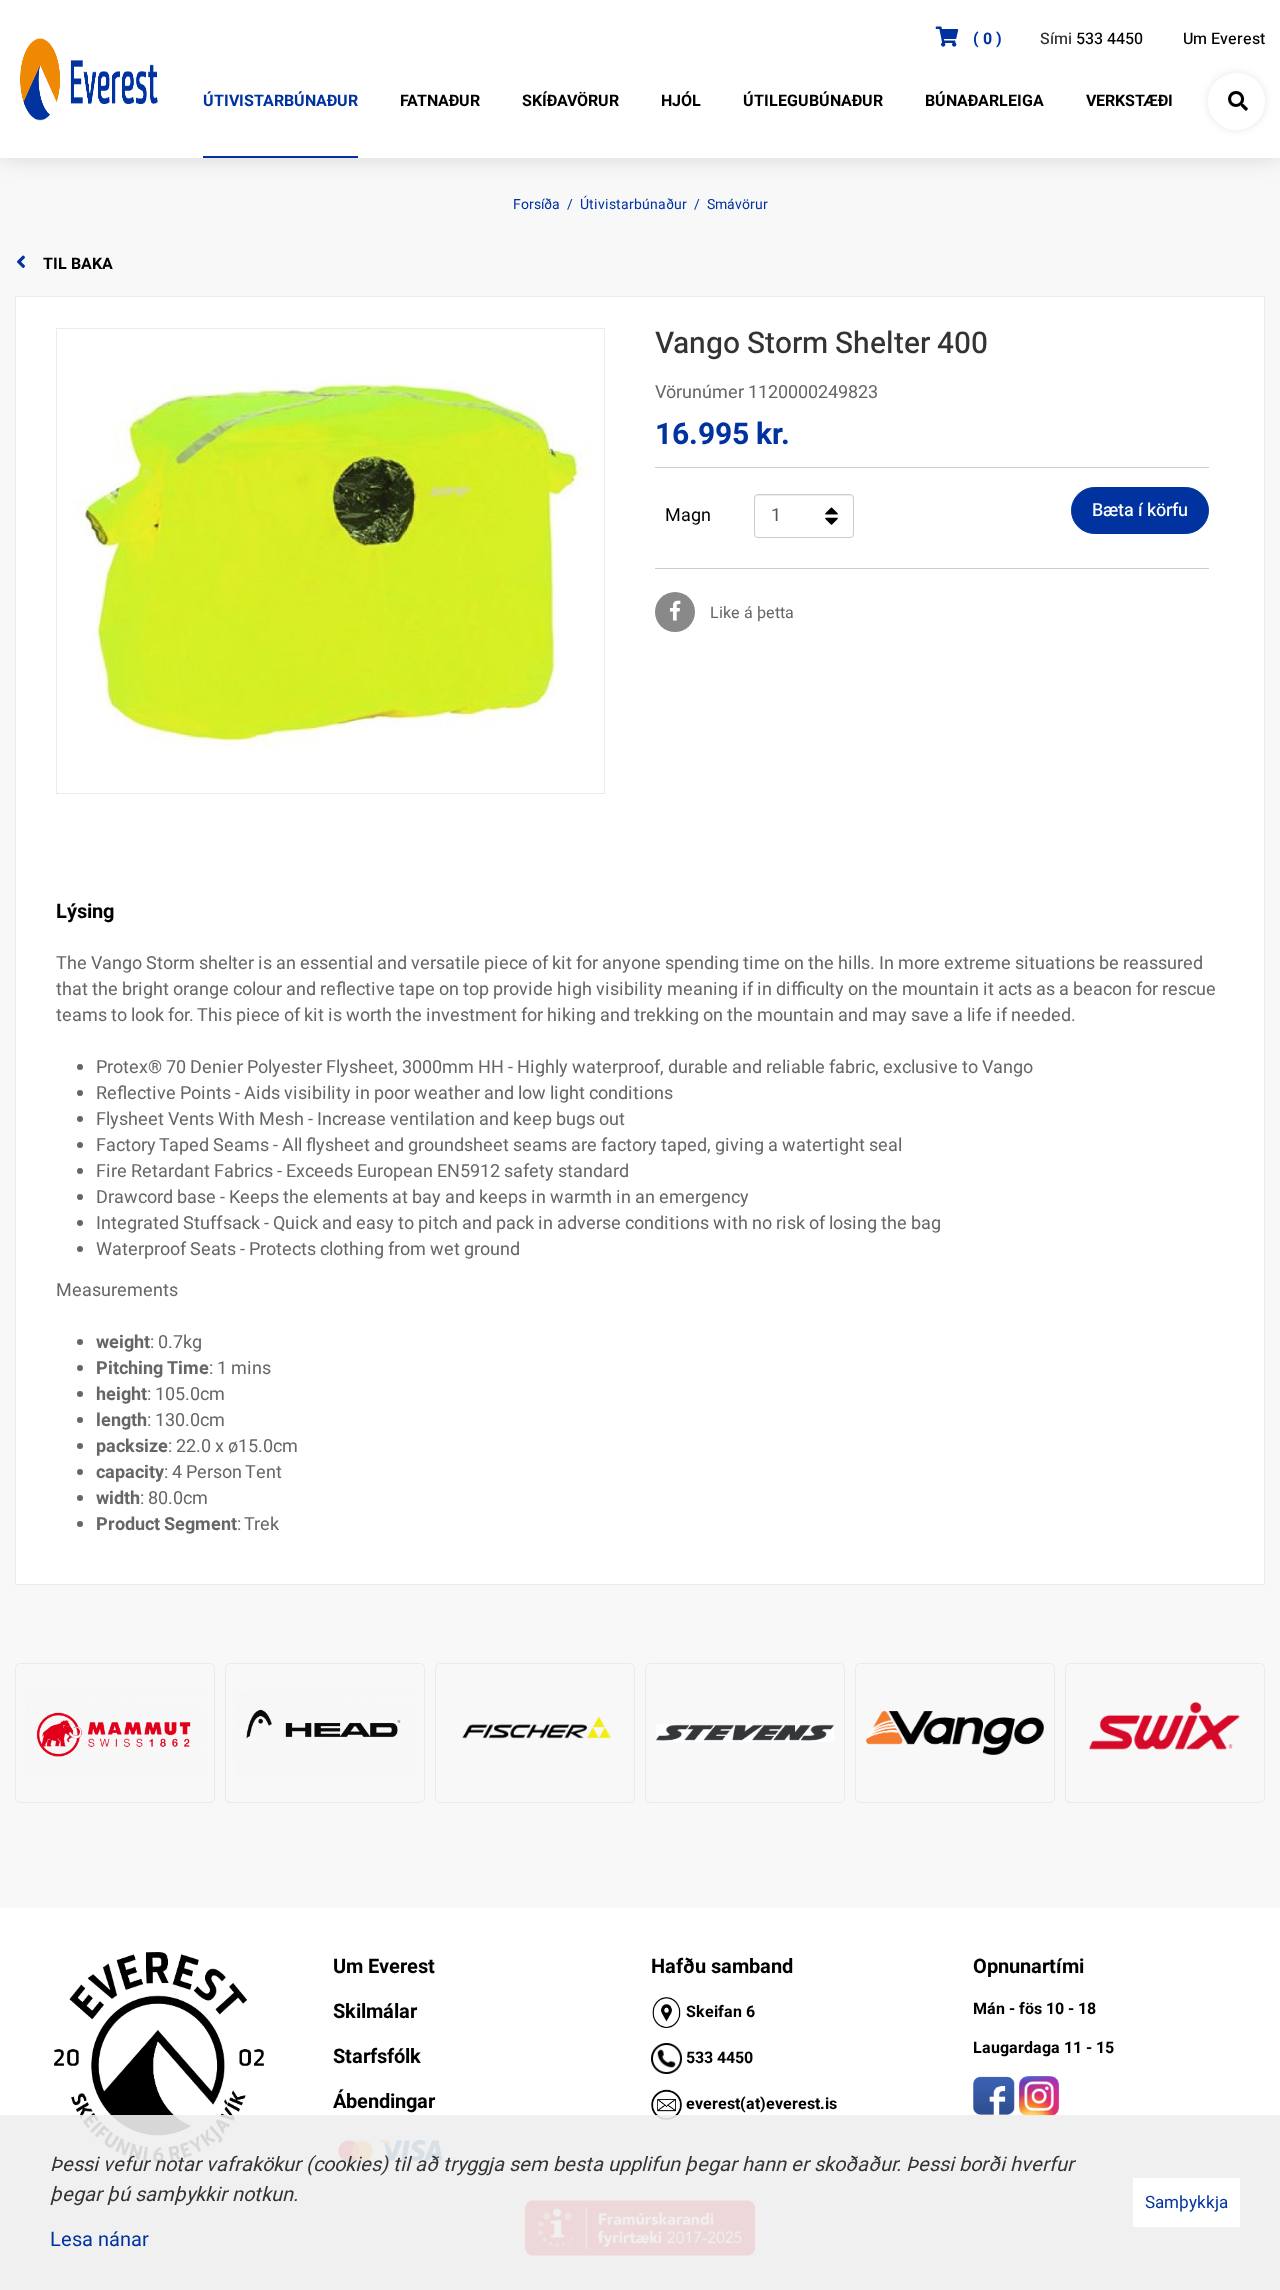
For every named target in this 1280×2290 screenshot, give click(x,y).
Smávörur (737, 204)
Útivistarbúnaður (633, 204)
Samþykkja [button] (1186, 2202)
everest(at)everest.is (761, 2104)
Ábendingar (384, 2101)
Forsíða (536, 204)
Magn (688, 516)
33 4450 (724, 2058)
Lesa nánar (99, 2239)
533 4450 (1109, 39)
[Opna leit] (1237, 102)
